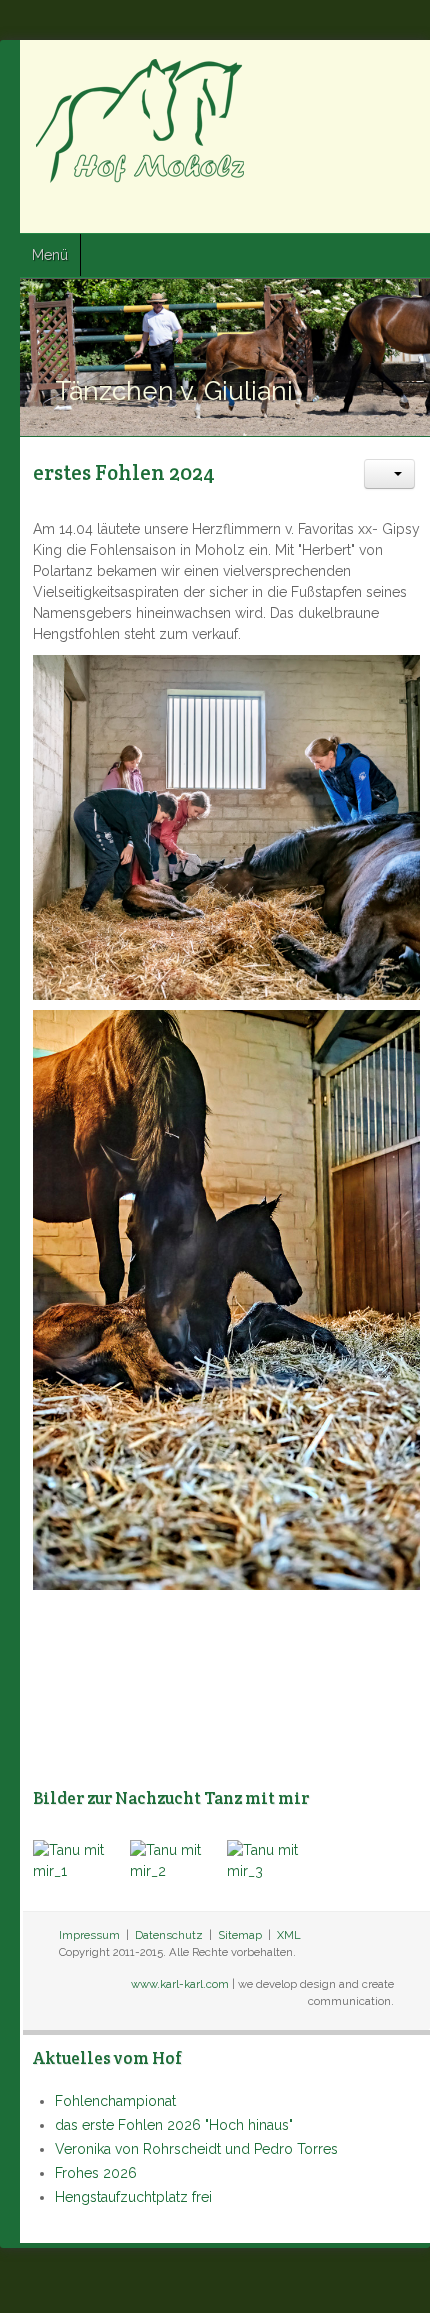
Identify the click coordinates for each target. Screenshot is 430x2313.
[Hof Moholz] (142, 120)
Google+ (407, 211)
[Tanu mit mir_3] (275, 1860)
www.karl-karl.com (180, 1984)
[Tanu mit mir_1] (81, 1860)
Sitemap (240, 1935)
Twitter (371, 211)
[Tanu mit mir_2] (178, 1860)
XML (289, 1935)
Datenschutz (169, 1935)
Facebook (335, 211)
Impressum (89, 1935)
